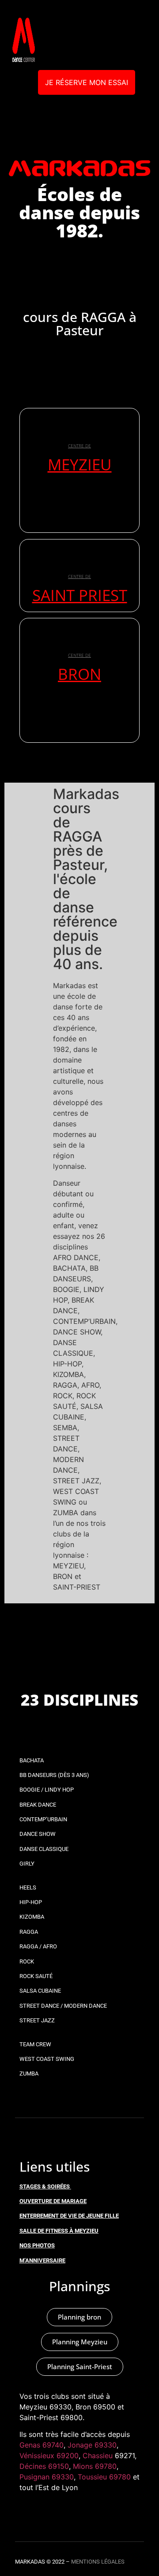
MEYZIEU (80, 464)
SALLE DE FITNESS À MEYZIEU (59, 2231)
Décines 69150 (44, 2466)
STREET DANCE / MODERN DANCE (63, 2006)
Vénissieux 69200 (49, 2456)
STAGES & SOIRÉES (45, 2186)
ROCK (27, 1961)
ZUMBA (29, 2074)
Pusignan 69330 (47, 2477)
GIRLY (27, 1864)
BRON (79, 674)
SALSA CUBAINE (40, 1991)
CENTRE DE (79, 446)
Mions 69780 (95, 2466)
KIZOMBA (32, 1917)
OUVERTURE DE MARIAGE (53, 2201)
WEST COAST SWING (47, 2059)
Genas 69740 (42, 2445)
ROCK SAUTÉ (36, 1976)
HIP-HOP (31, 1902)
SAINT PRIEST (80, 595)
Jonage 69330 (92, 2445)
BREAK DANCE (38, 1805)
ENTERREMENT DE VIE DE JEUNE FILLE (69, 2216)
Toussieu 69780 (104, 2477)
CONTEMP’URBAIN (43, 1819)
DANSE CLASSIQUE (44, 1849)
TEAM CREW (35, 2044)
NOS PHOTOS (37, 2245)
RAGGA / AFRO (38, 1946)
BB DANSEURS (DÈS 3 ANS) (54, 1775)
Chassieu (98, 2456)
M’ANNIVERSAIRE (42, 2260)
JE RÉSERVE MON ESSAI (87, 82)
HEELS (28, 1887)
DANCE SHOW (38, 1834)
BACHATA (32, 1760)
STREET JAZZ (37, 2020)
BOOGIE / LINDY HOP (47, 1790)
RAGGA (29, 1932)
